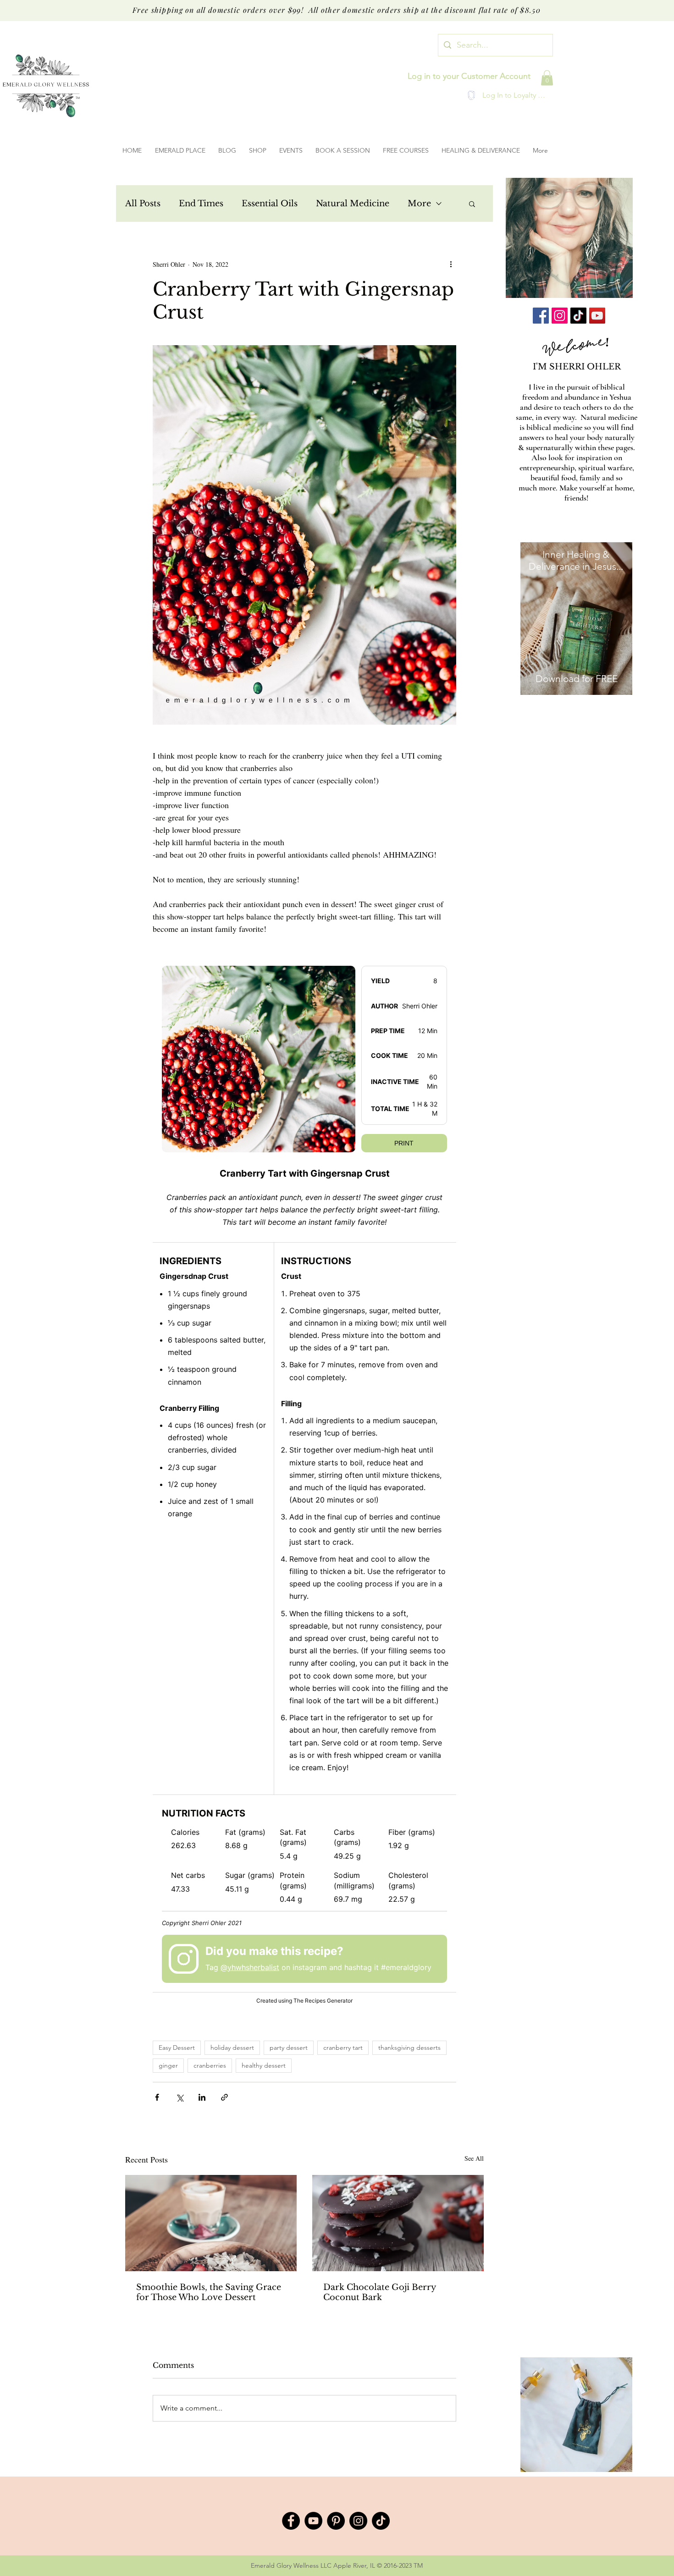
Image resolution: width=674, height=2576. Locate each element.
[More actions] (451, 264)
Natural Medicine (353, 204)
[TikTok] (578, 316)
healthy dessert (264, 2065)
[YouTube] (597, 316)
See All (474, 2158)
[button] (547, 78)
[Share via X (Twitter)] (180, 2097)
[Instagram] (560, 316)
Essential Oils (270, 204)
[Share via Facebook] (157, 2097)
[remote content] (304, 1483)
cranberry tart (343, 2048)
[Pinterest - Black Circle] (336, 2521)
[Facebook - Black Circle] (291, 2521)
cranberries (210, 2065)
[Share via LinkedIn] (202, 2097)
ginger (168, 2065)
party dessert (289, 2048)
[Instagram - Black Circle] (358, 2521)
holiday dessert (232, 2048)
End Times (201, 204)
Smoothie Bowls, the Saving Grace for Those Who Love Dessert (209, 2292)
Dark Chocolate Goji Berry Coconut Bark (380, 2292)
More (419, 204)
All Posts (143, 204)
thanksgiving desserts (409, 2048)
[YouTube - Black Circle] (313, 2521)
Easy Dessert (177, 2048)
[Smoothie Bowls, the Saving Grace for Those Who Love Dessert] (211, 2223)
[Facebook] (541, 316)
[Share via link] (224, 2097)
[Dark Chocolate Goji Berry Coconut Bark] (398, 2223)
